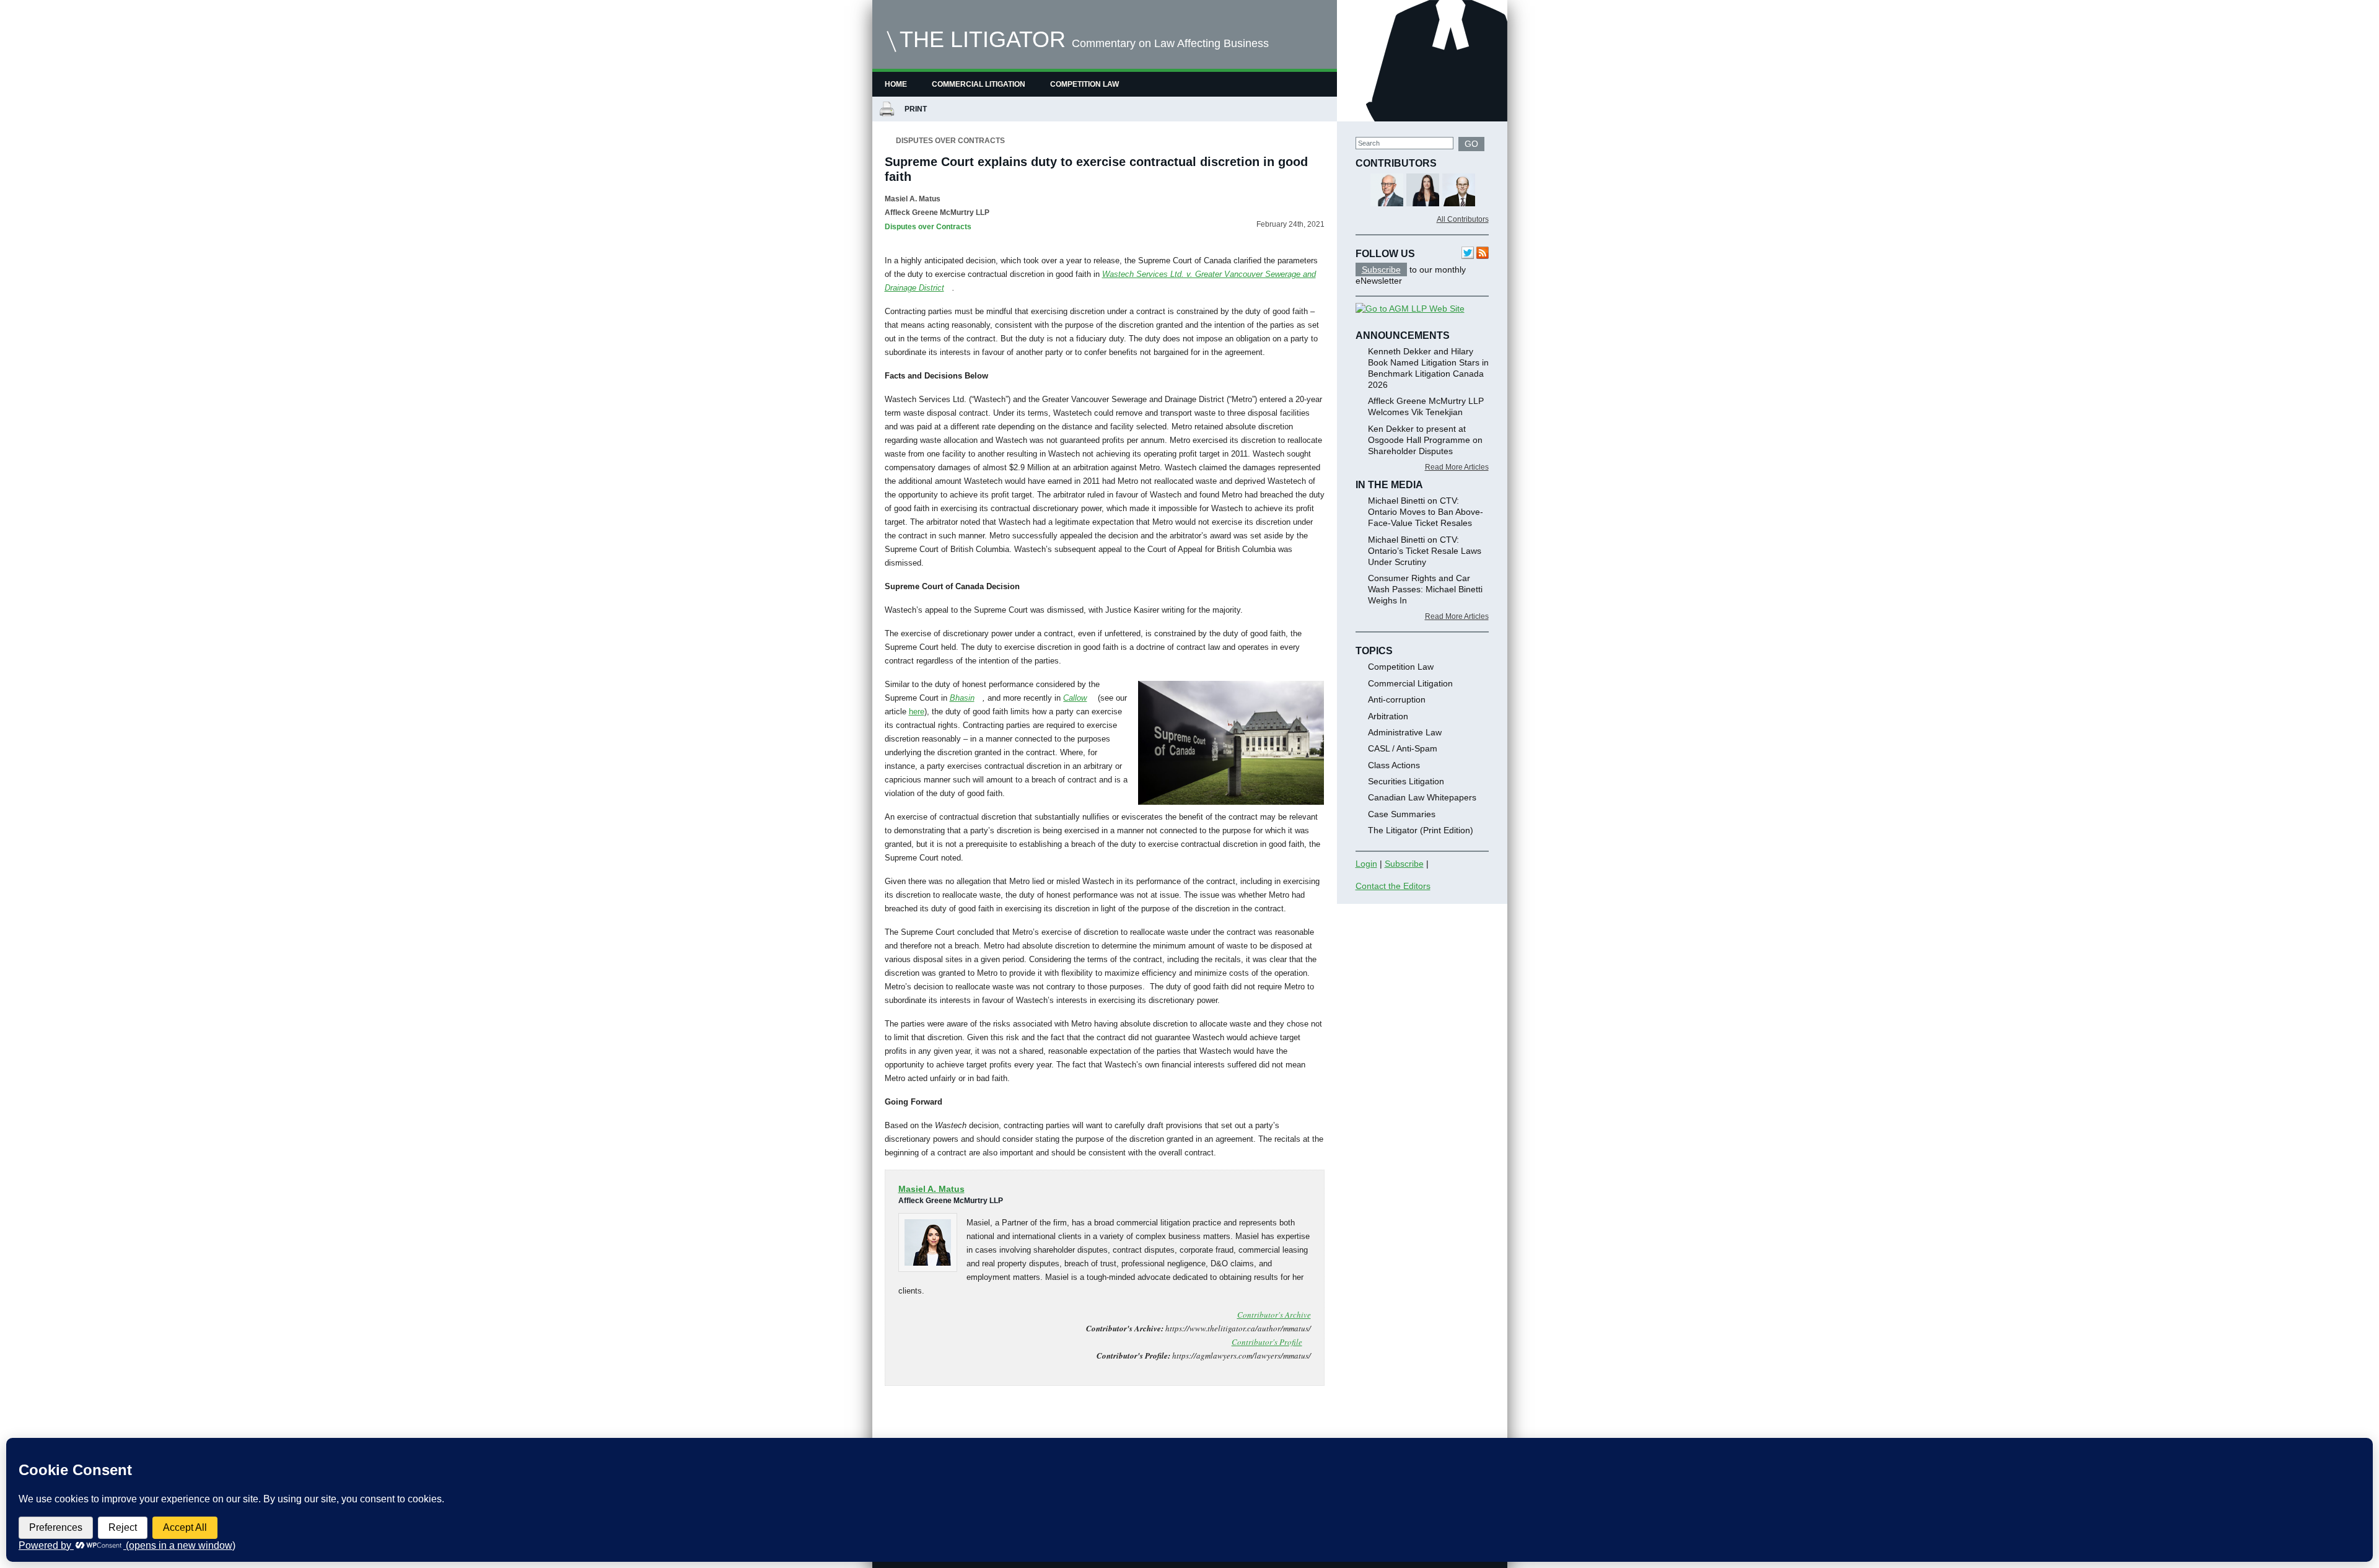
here (917, 712)
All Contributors (1463, 219)
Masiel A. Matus (913, 199)
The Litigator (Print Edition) (1421, 830)
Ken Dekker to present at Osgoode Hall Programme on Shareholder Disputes (1425, 440)
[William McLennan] (1459, 191)
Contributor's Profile (1267, 1342)
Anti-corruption (1397, 699)
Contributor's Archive (1274, 1315)
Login (1366, 864)
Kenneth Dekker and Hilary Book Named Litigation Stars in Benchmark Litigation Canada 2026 (1428, 368)
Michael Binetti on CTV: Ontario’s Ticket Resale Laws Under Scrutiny (1425, 551)
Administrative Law (1405, 732)
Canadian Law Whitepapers (1422, 797)
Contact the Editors (1393, 886)
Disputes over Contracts (950, 141)
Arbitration (1388, 716)
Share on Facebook (899, 1419)
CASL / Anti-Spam (1403, 748)
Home (896, 84)
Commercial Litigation (979, 84)
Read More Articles (1457, 467)
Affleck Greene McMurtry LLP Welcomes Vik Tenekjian (1426, 406)
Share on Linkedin (963, 1419)
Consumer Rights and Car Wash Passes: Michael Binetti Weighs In (1425, 589)
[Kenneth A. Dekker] (1423, 191)
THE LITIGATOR (983, 39)
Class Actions (1394, 765)
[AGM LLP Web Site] (1410, 309)
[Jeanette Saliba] (1387, 191)
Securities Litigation (1406, 781)
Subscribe (1381, 269)
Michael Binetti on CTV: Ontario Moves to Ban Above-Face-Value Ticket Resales (1426, 512)
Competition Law (1084, 84)
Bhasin (962, 698)
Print (918, 109)
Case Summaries (1402, 814)
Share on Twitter (931, 1419)
